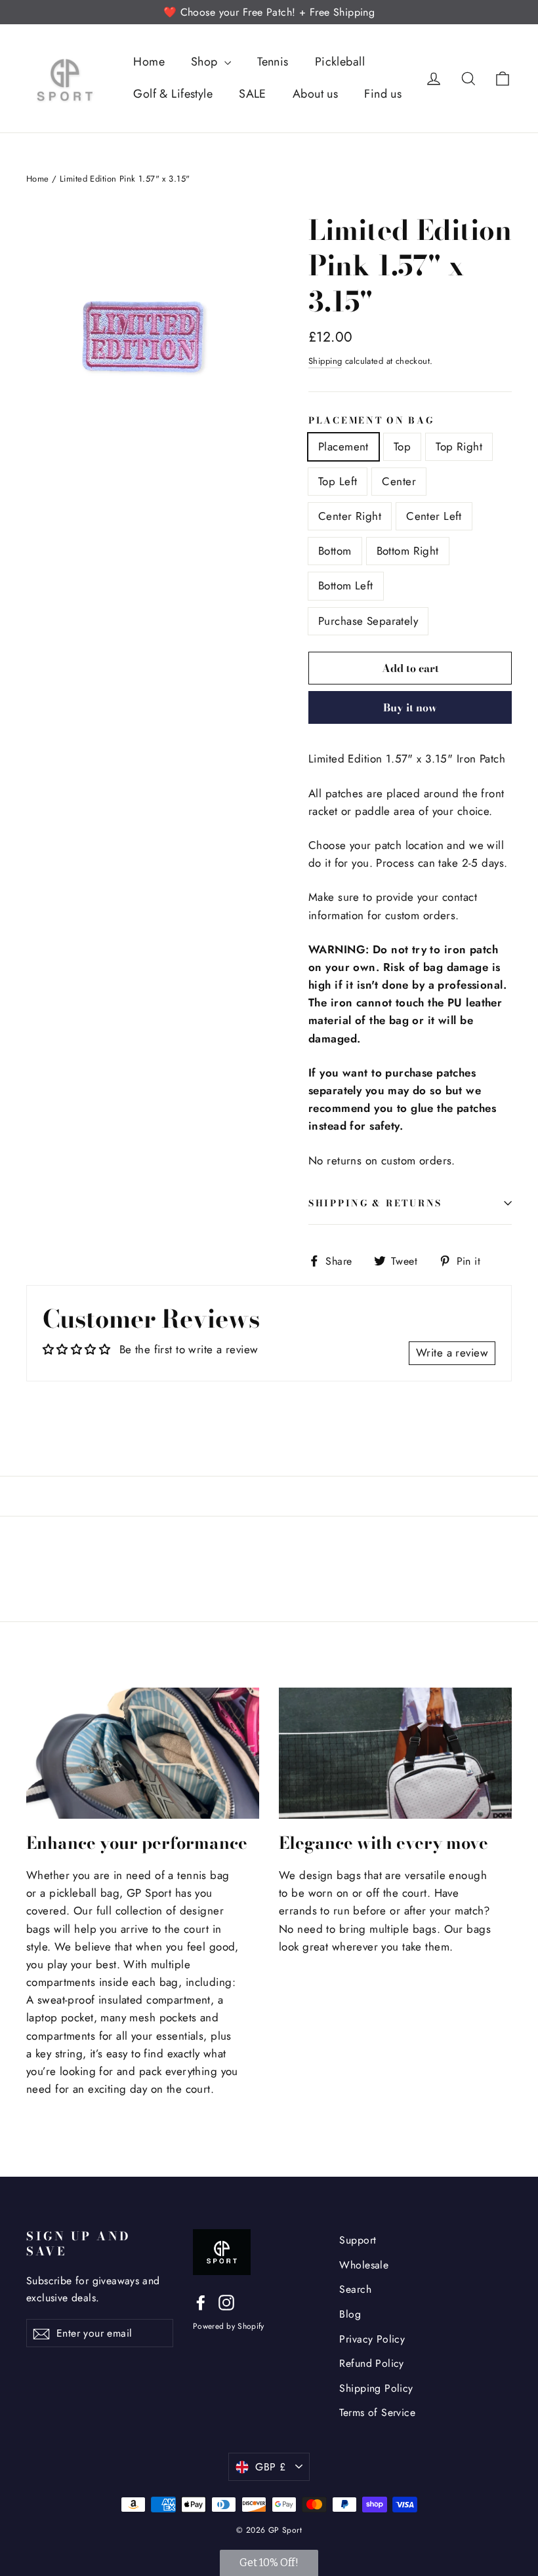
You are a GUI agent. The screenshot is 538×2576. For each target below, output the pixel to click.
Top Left (338, 481)
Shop (206, 62)
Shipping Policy (376, 2388)
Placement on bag (371, 421)
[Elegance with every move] (395, 1753)
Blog (350, 2314)
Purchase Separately (368, 621)
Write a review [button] (452, 1353)
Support (358, 2240)
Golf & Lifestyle (173, 94)
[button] (269, 2563)
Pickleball (340, 62)
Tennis (273, 62)
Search (355, 2289)
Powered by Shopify (228, 2326)
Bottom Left (346, 585)
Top (402, 446)
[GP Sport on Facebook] (201, 2302)
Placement (343, 446)
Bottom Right (408, 551)
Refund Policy (372, 2363)
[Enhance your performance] (143, 1753)
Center (399, 481)
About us (315, 94)
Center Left (434, 516)
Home (149, 62)
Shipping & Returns (375, 1203)
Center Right (350, 516)
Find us (383, 94)
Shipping (325, 361)
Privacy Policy (372, 2339)
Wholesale (364, 2265)
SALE (253, 94)
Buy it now (410, 707)
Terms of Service (377, 2412)
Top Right (459, 446)
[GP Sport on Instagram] (226, 2302)
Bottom (335, 551)
